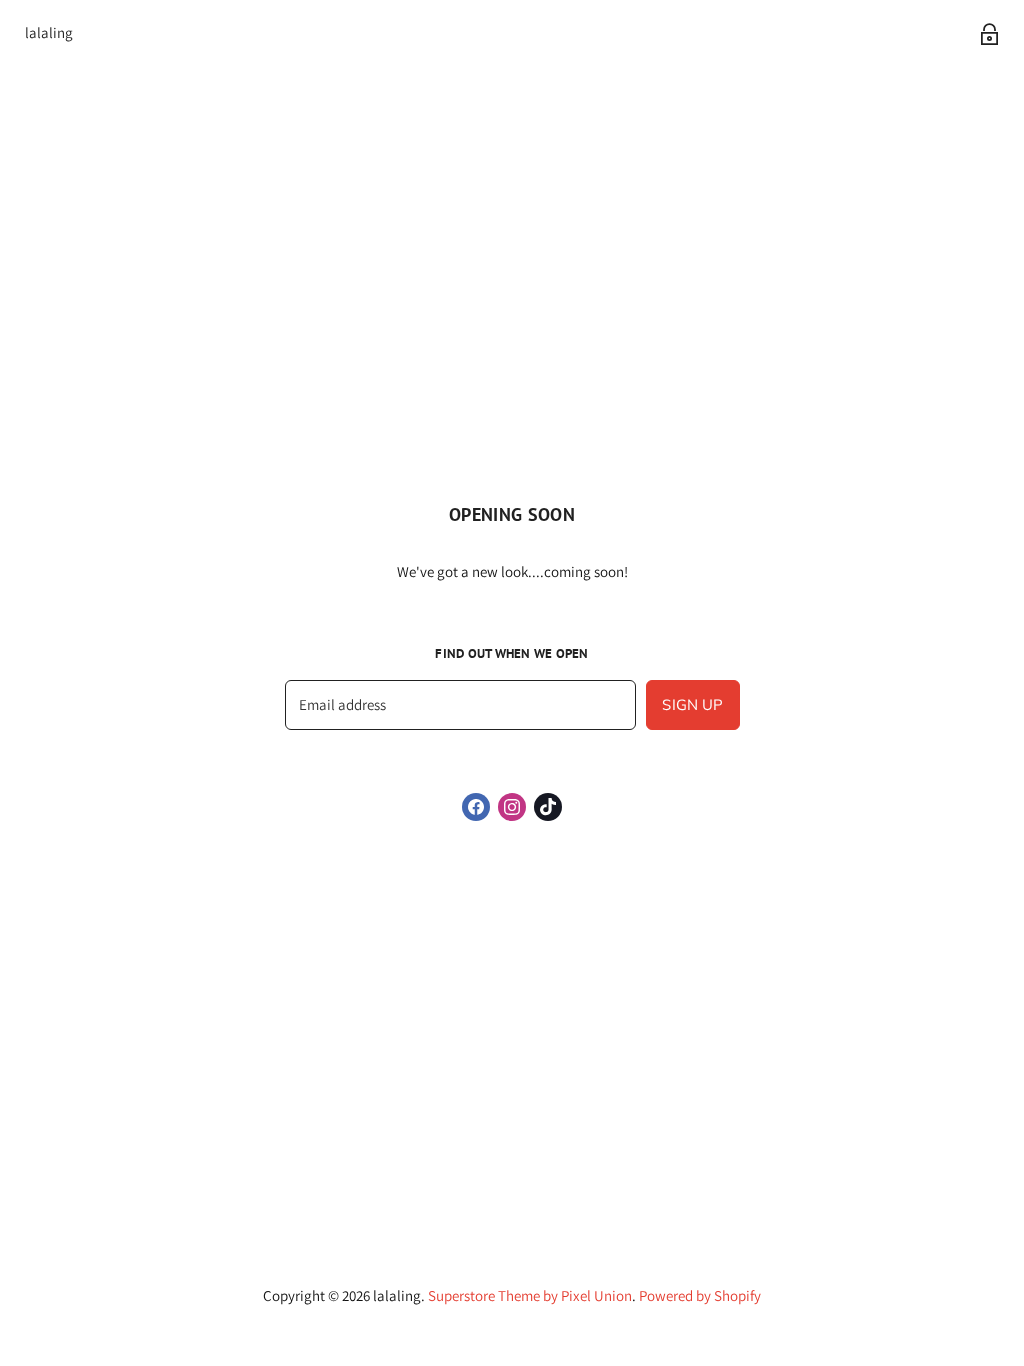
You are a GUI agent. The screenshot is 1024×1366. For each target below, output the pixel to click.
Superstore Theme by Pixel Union (530, 1295)
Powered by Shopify (700, 1295)
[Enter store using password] (989, 34)
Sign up (692, 704)
